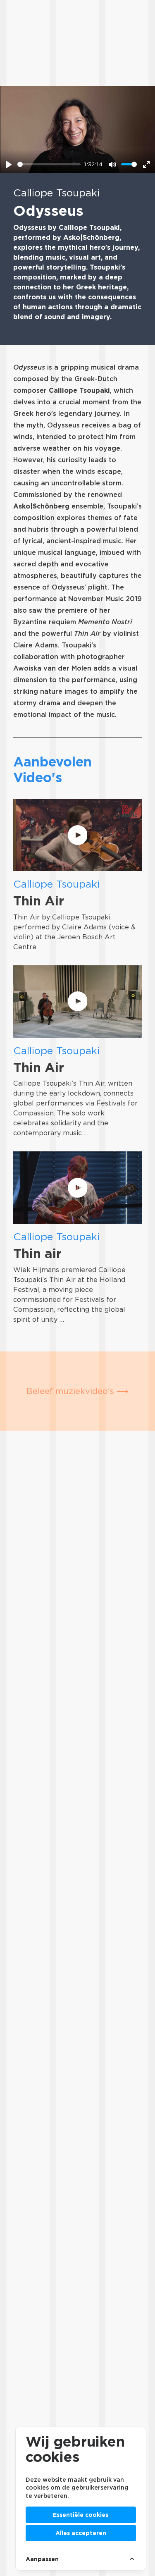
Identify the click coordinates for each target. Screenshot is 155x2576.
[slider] (49, 164)
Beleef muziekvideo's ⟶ (77, 1391)
